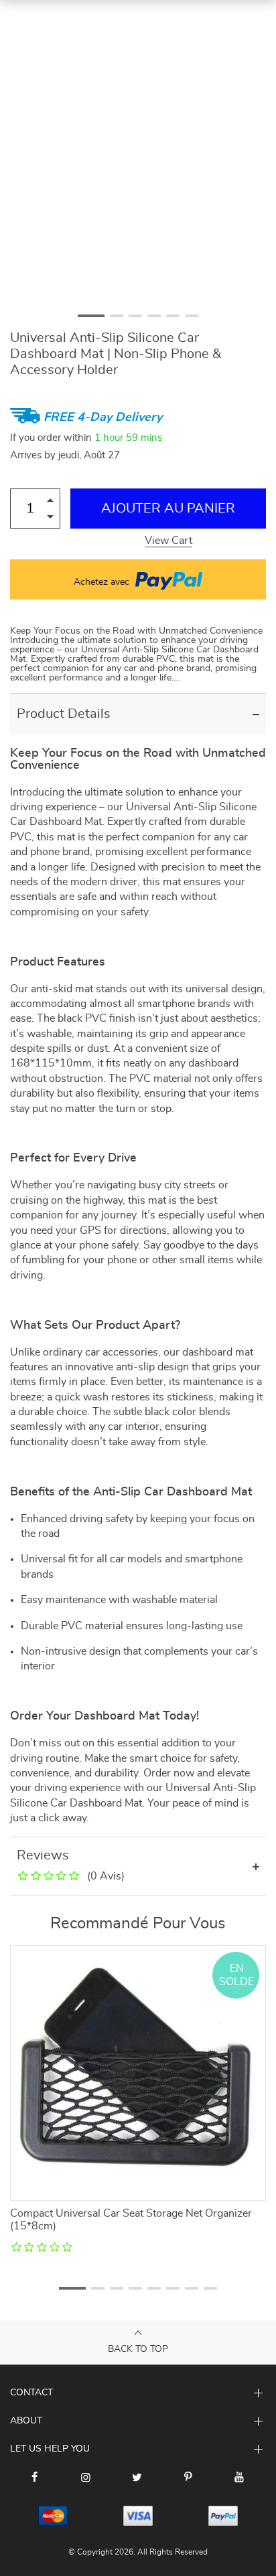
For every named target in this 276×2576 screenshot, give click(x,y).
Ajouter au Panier (168, 509)
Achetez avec (103, 582)
